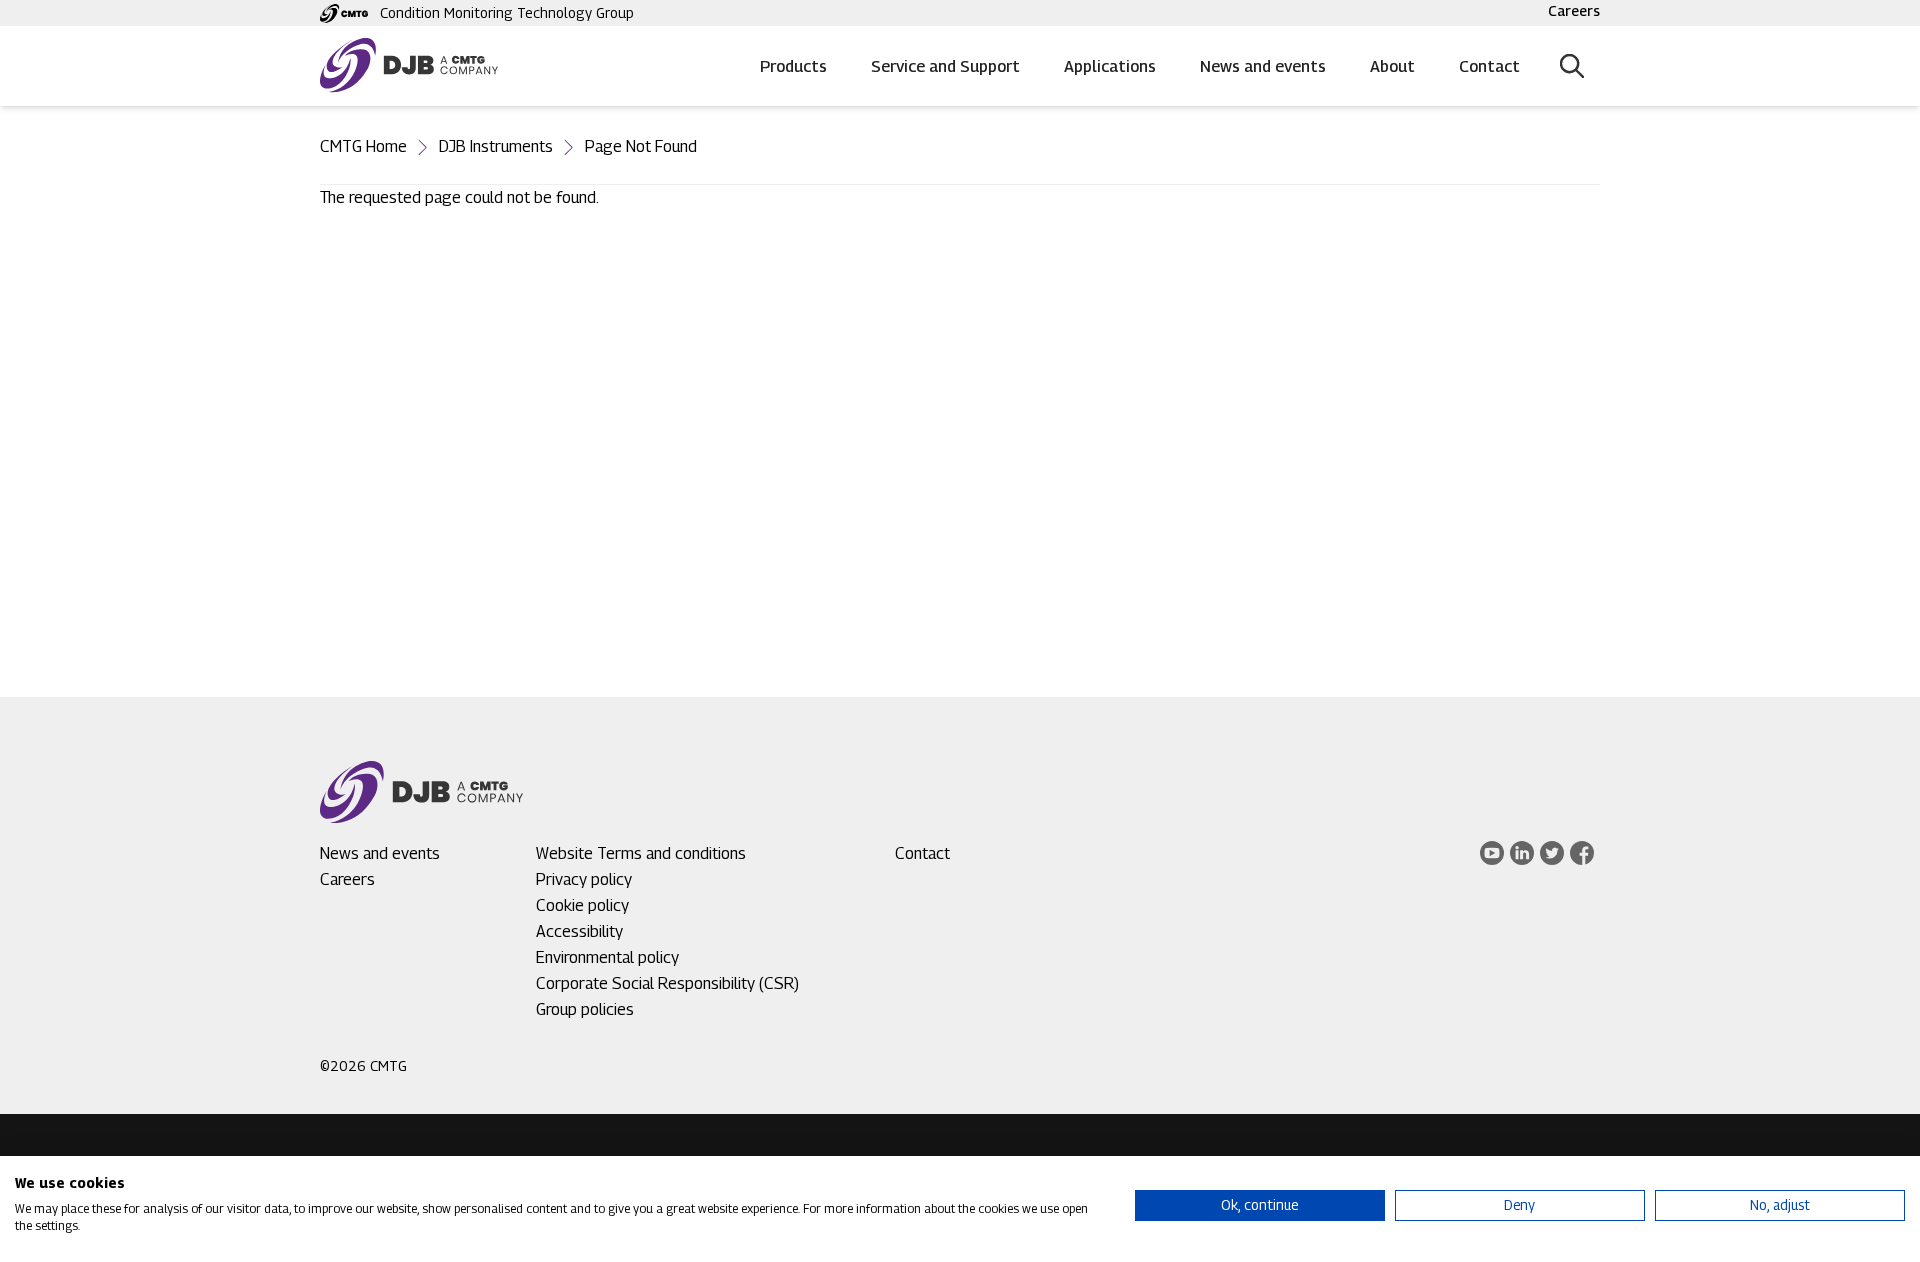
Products (793, 66)
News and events (1263, 66)
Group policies (585, 1009)
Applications (1110, 66)
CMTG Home (363, 146)
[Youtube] (1492, 853)
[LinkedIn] (1522, 853)
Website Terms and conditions (641, 853)
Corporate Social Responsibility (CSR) (667, 983)
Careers (1574, 10)
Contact (1489, 66)
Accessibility (579, 931)
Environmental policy (607, 957)
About (1392, 66)
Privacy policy (584, 879)
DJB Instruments (496, 146)
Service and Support (945, 66)
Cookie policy (582, 905)
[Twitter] (1552, 853)
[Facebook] (1582, 853)
